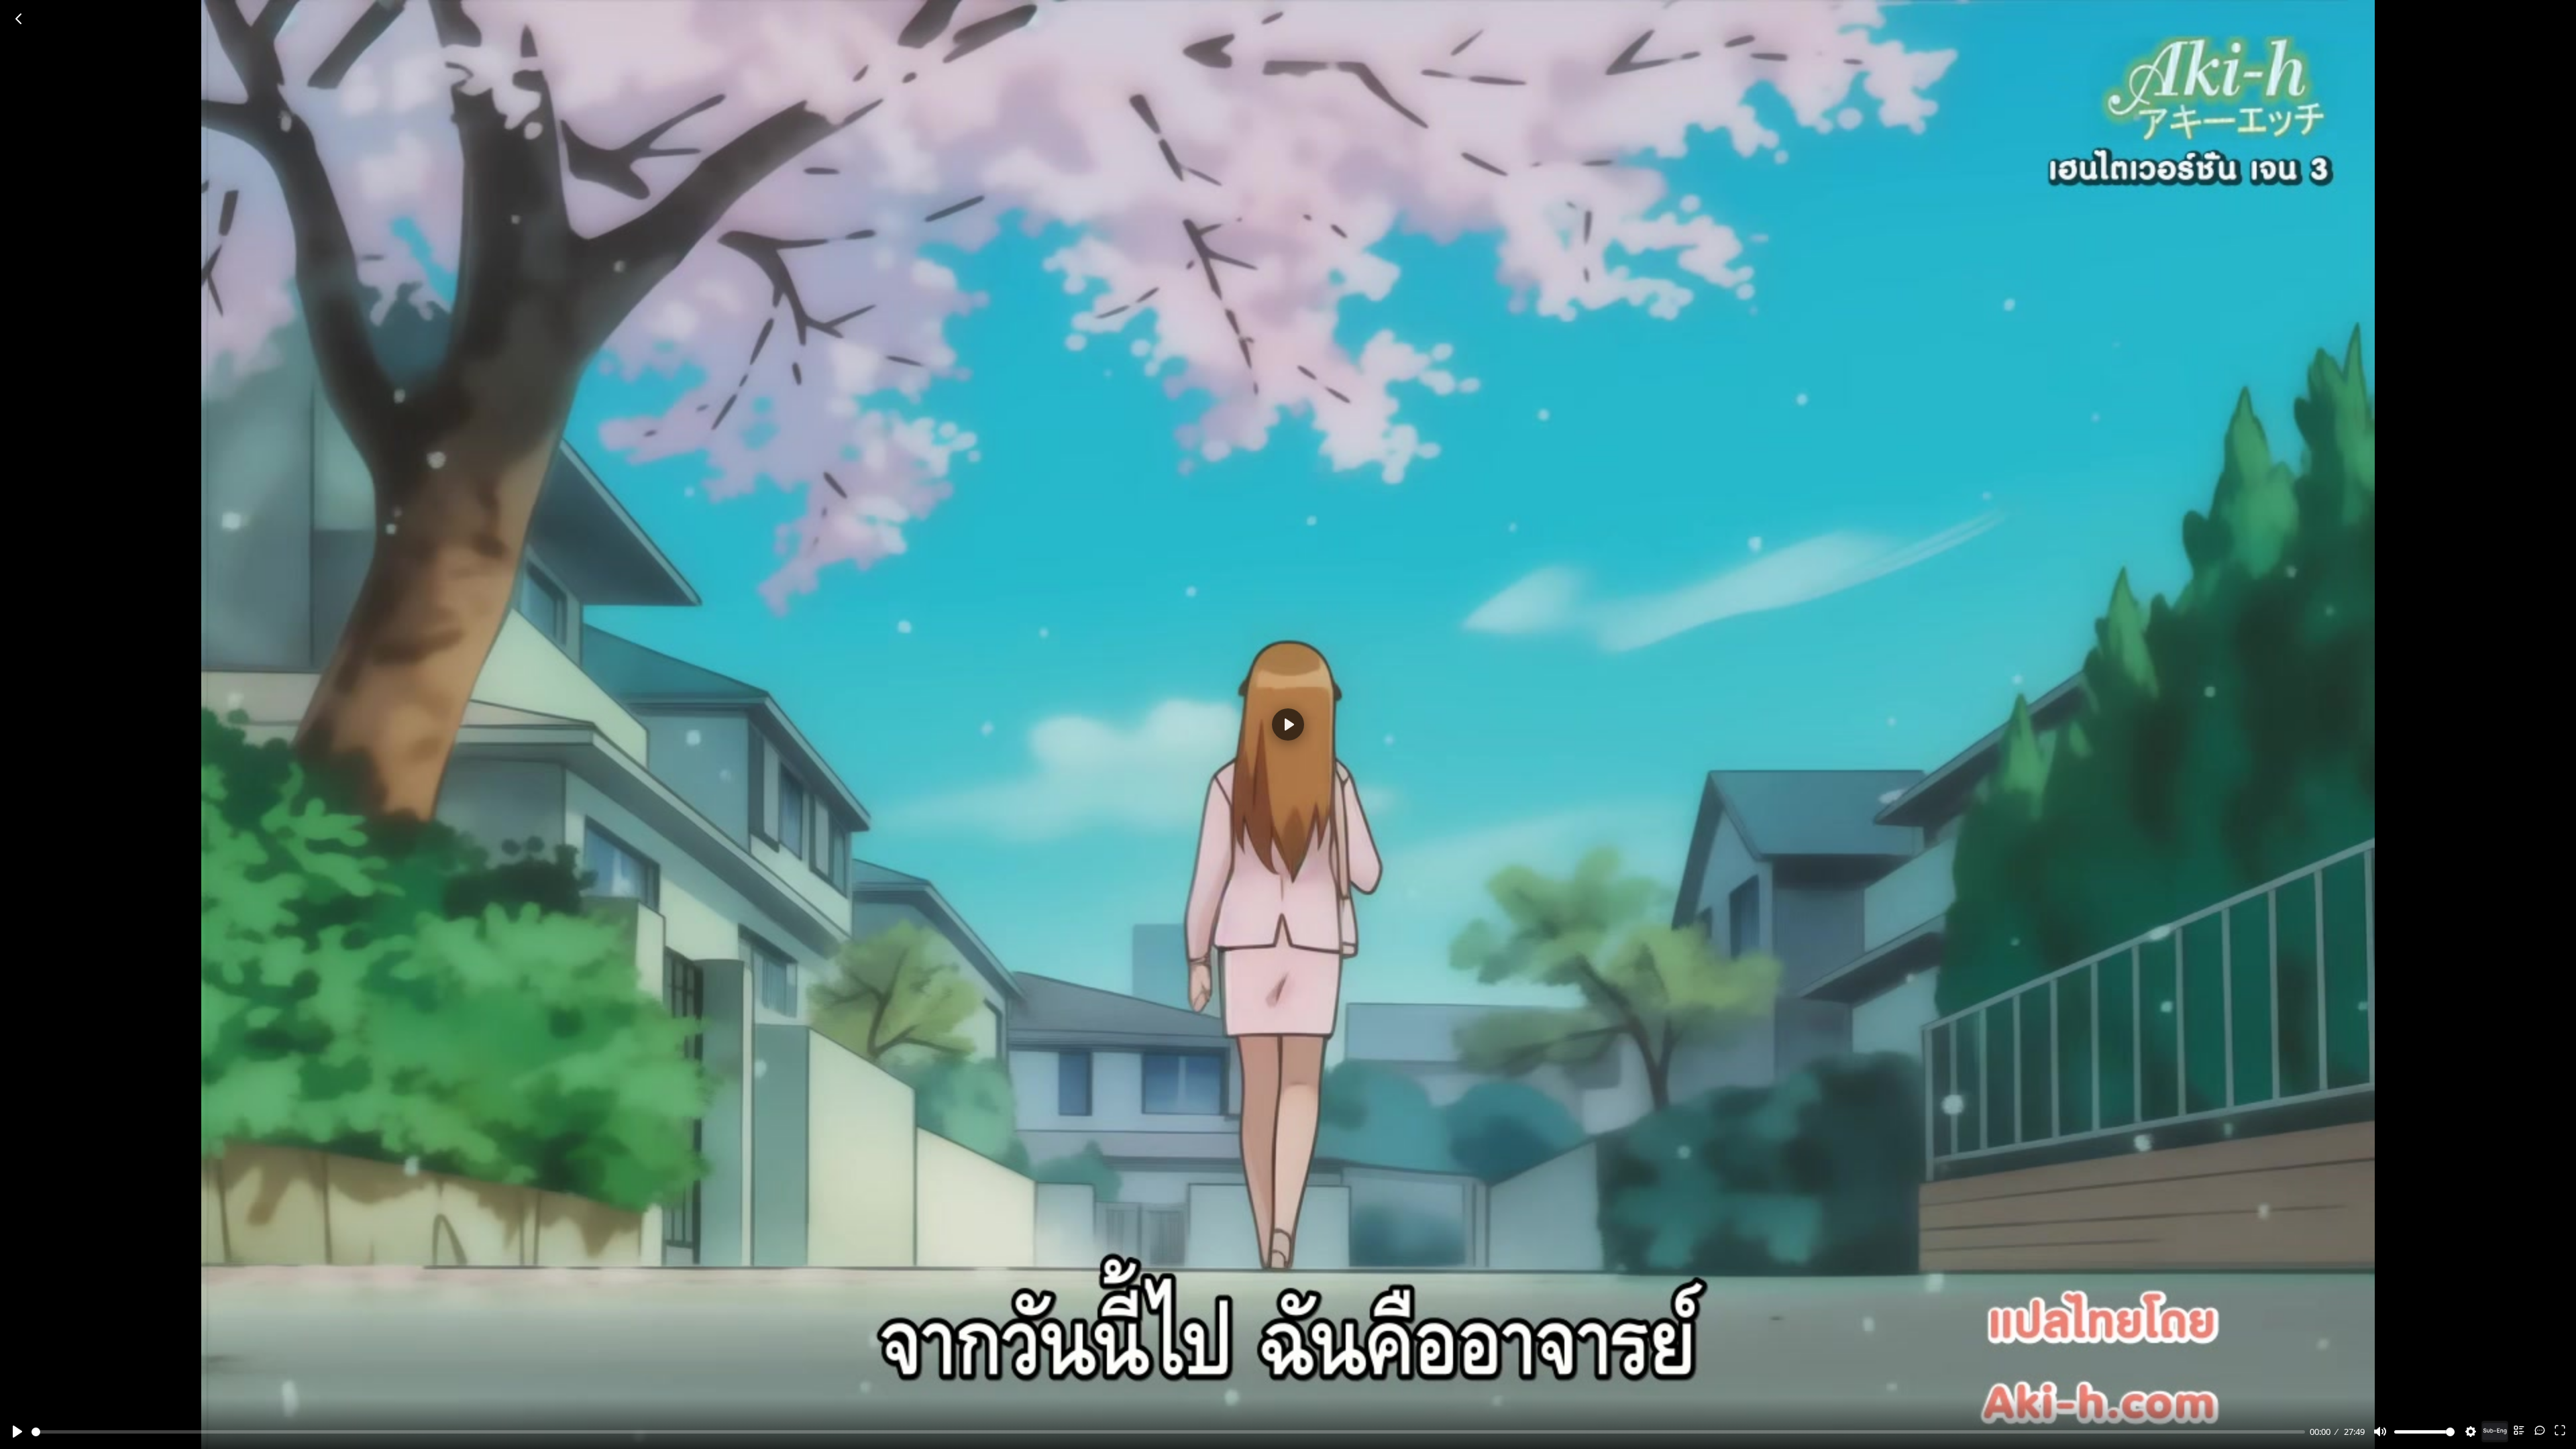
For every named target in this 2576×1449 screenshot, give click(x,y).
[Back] (19, 19)
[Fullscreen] (2560, 1430)
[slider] (1168, 1432)
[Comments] (2540, 1430)
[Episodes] (2519, 1430)
